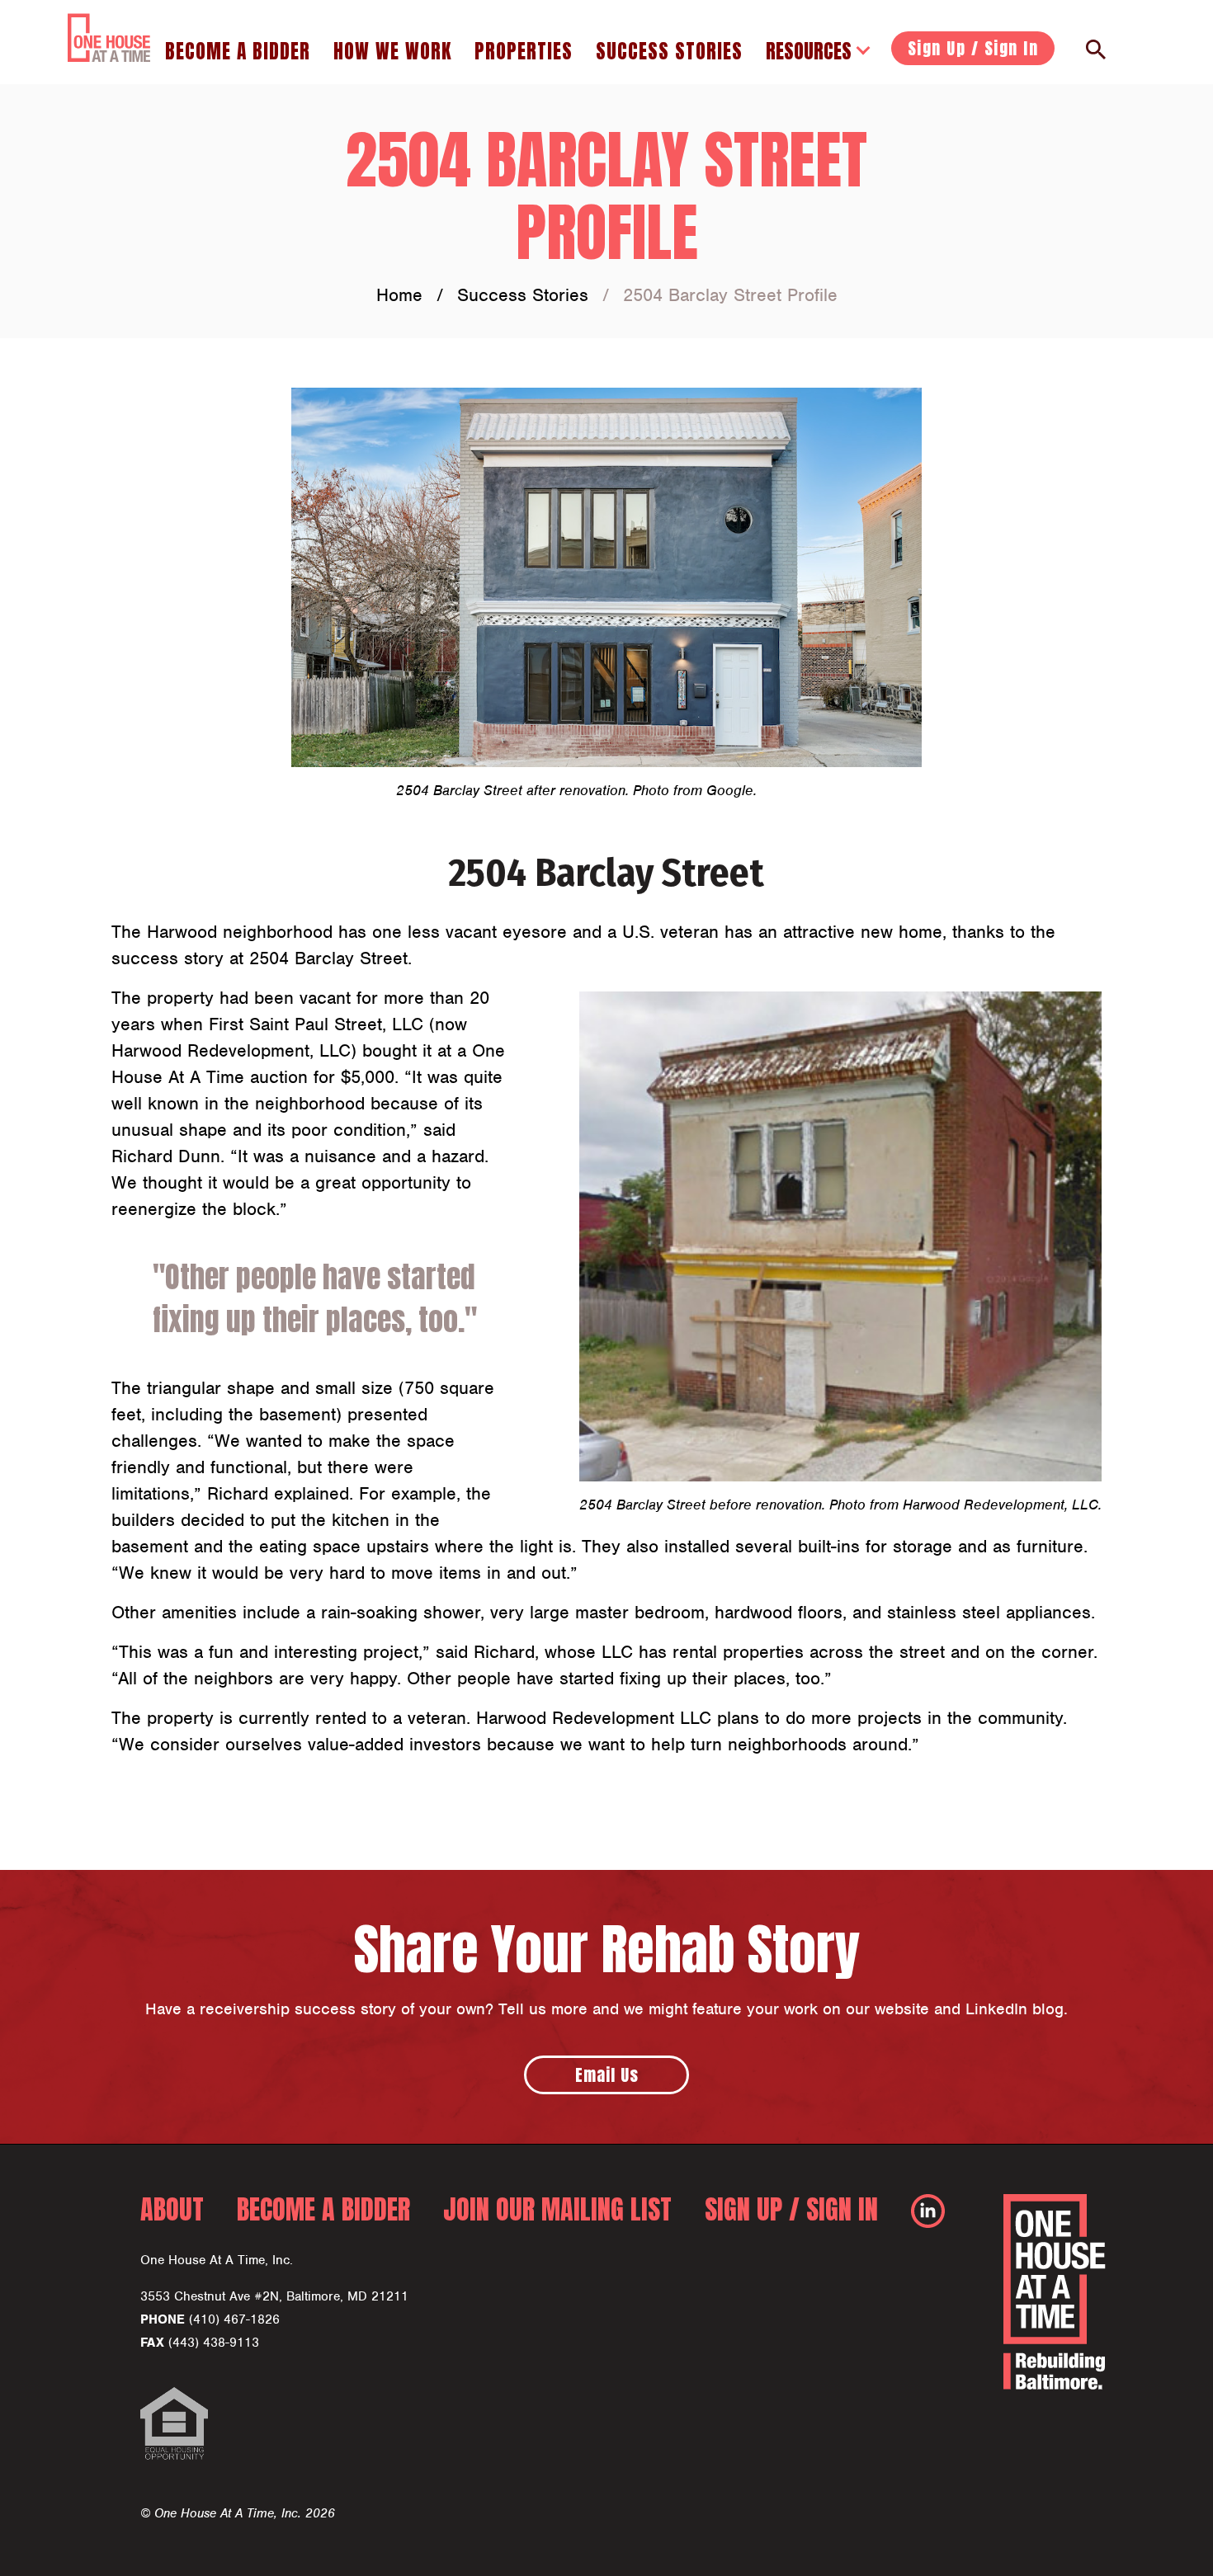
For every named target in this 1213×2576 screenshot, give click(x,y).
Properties (524, 51)
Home (399, 295)
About (172, 2209)
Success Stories (669, 51)
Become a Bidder (238, 51)
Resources (809, 51)
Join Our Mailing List (557, 2209)
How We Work (392, 51)
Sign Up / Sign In (973, 48)
